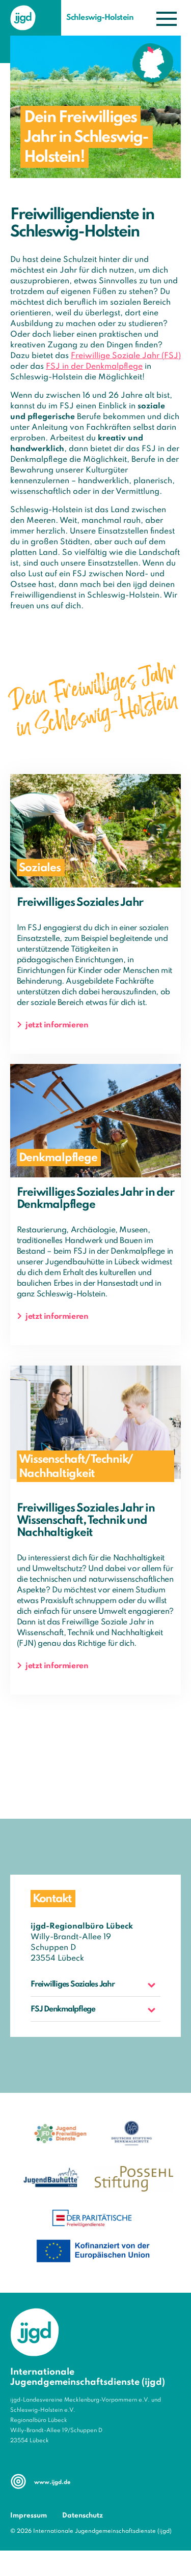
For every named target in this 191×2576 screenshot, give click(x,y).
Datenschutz (83, 2516)
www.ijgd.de (52, 2482)
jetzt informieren (57, 1025)
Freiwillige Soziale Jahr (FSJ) (126, 356)
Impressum (29, 2516)
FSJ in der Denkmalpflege (94, 367)
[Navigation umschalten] (167, 19)
